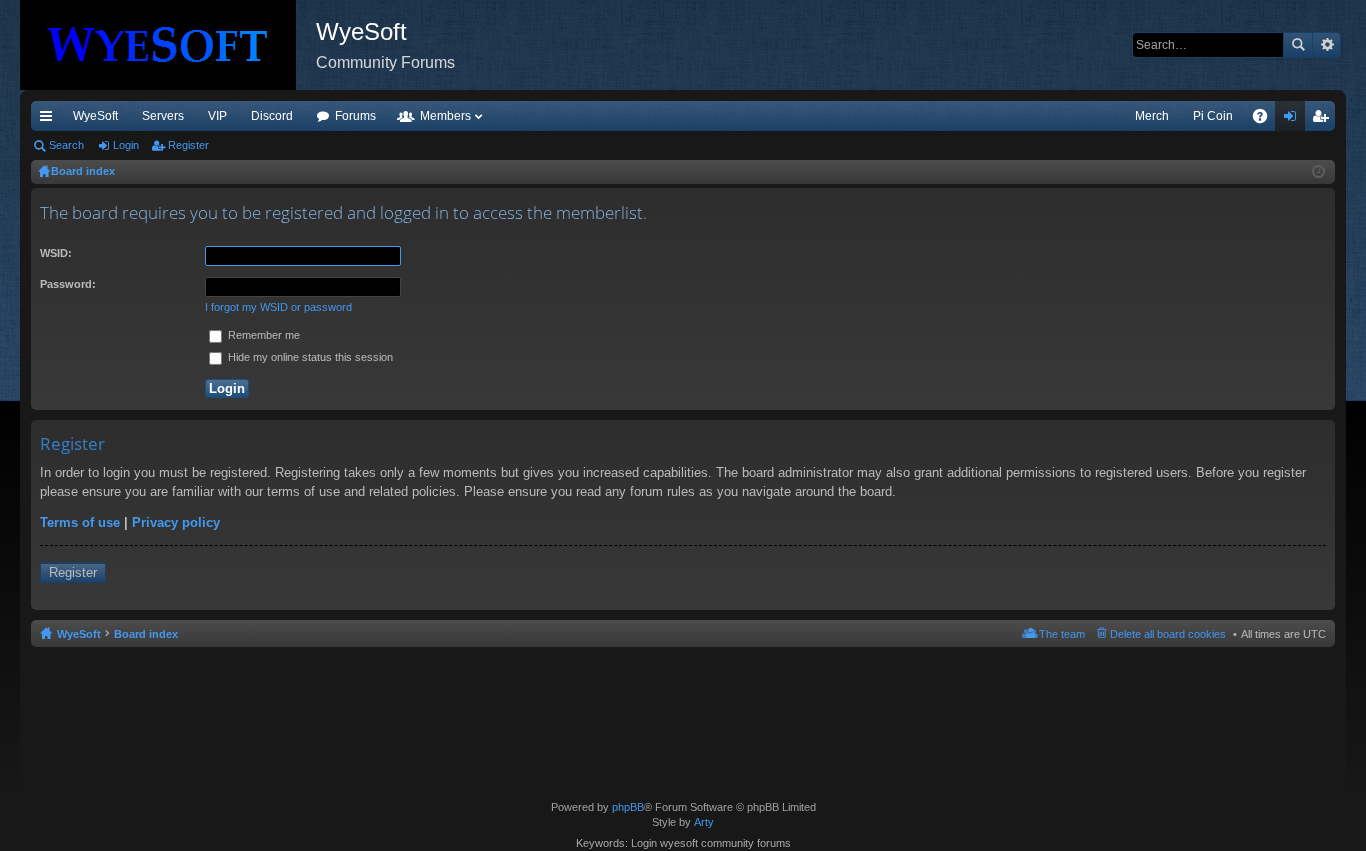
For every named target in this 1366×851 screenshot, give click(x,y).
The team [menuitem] (1062, 634)
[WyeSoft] (168, 45)
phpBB (628, 807)
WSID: (56, 253)
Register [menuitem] (1324, 120)
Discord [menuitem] (272, 116)
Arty (704, 822)
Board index (146, 634)
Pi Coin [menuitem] (1213, 116)
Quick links (50, 120)
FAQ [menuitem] (1266, 120)
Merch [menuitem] (1152, 116)
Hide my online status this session (309, 357)
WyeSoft (95, 116)
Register (188, 145)
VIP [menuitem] (217, 116)
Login (126, 145)
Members (445, 116)
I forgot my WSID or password (278, 307)
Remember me (262, 335)
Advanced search (1326, 45)
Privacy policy (176, 522)
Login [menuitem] (1294, 120)
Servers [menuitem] (163, 116)
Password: (68, 284)
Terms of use (80, 522)
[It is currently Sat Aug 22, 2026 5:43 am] (1318, 172)
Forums (355, 116)
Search (1298, 45)
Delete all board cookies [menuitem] (1168, 634)
